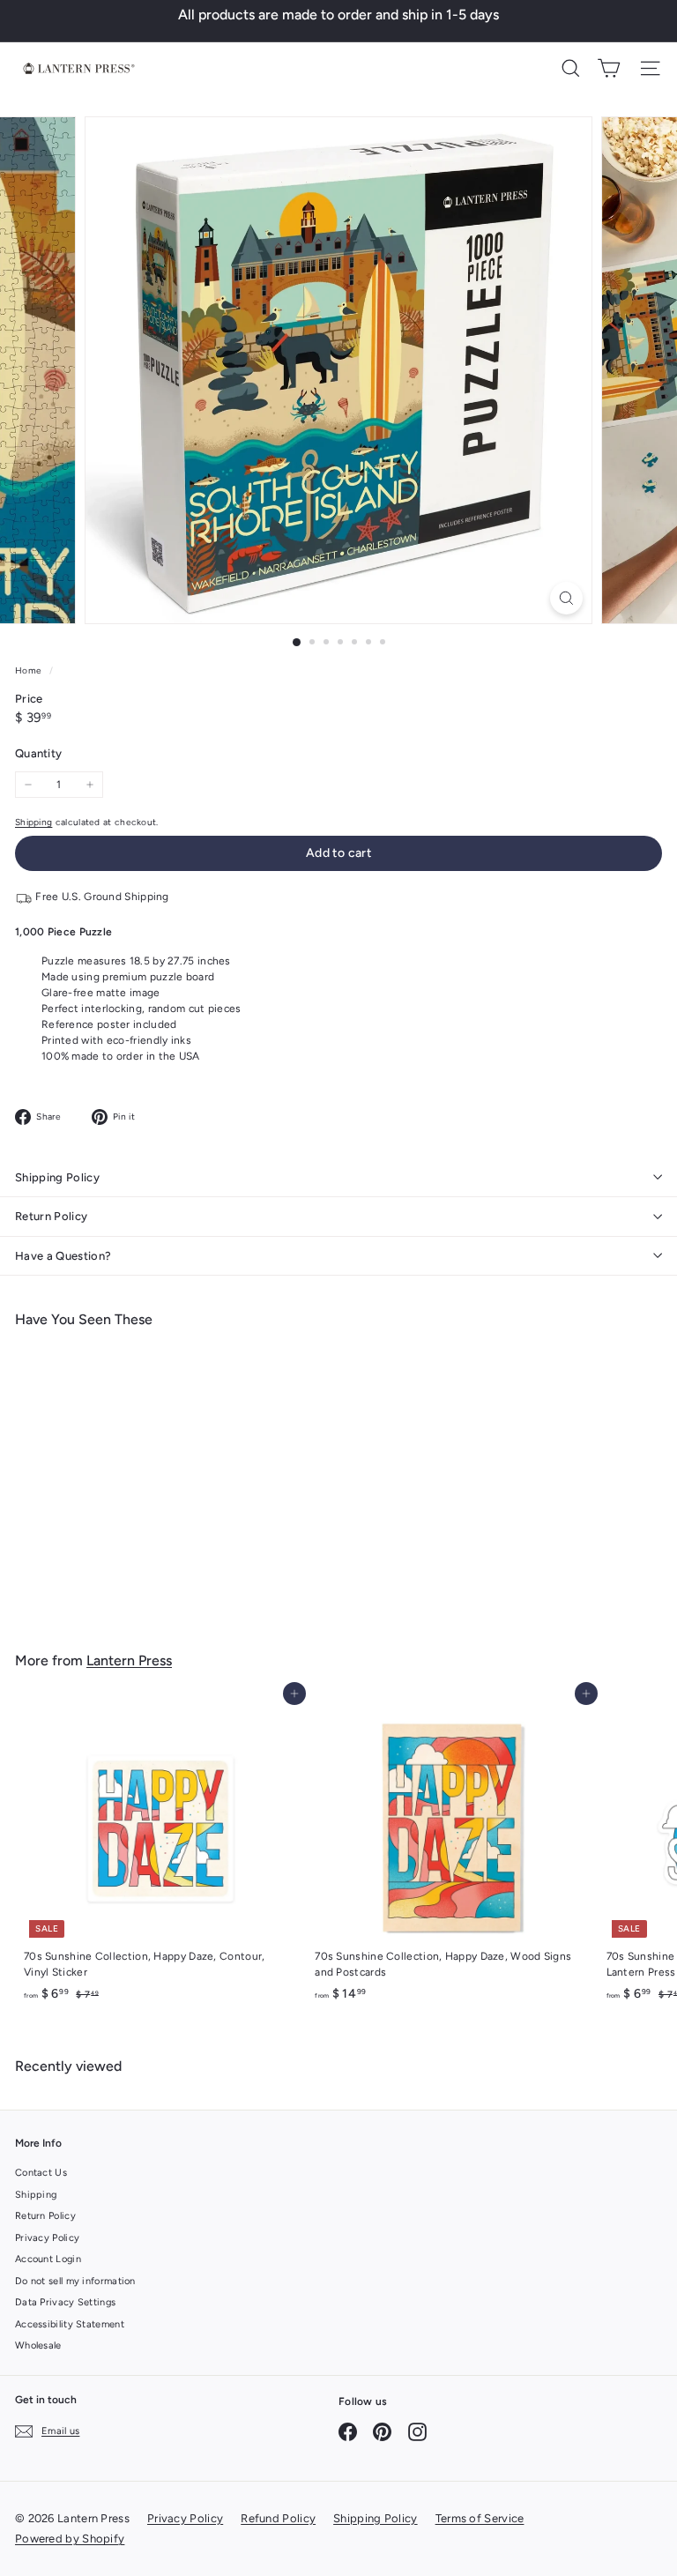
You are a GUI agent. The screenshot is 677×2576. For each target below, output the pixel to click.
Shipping (33, 822)
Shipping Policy (57, 1177)
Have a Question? (63, 1256)
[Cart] (609, 68)
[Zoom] (566, 598)
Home (30, 670)
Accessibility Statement (70, 2324)
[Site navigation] (650, 68)
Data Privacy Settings (65, 2302)
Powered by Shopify (70, 2539)
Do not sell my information (75, 2281)
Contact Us (41, 2173)
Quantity (38, 753)
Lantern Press (129, 1660)
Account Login (48, 2259)
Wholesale (38, 2345)
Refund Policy (278, 2518)
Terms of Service (480, 2518)
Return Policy (51, 1216)
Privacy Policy (47, 2238)
